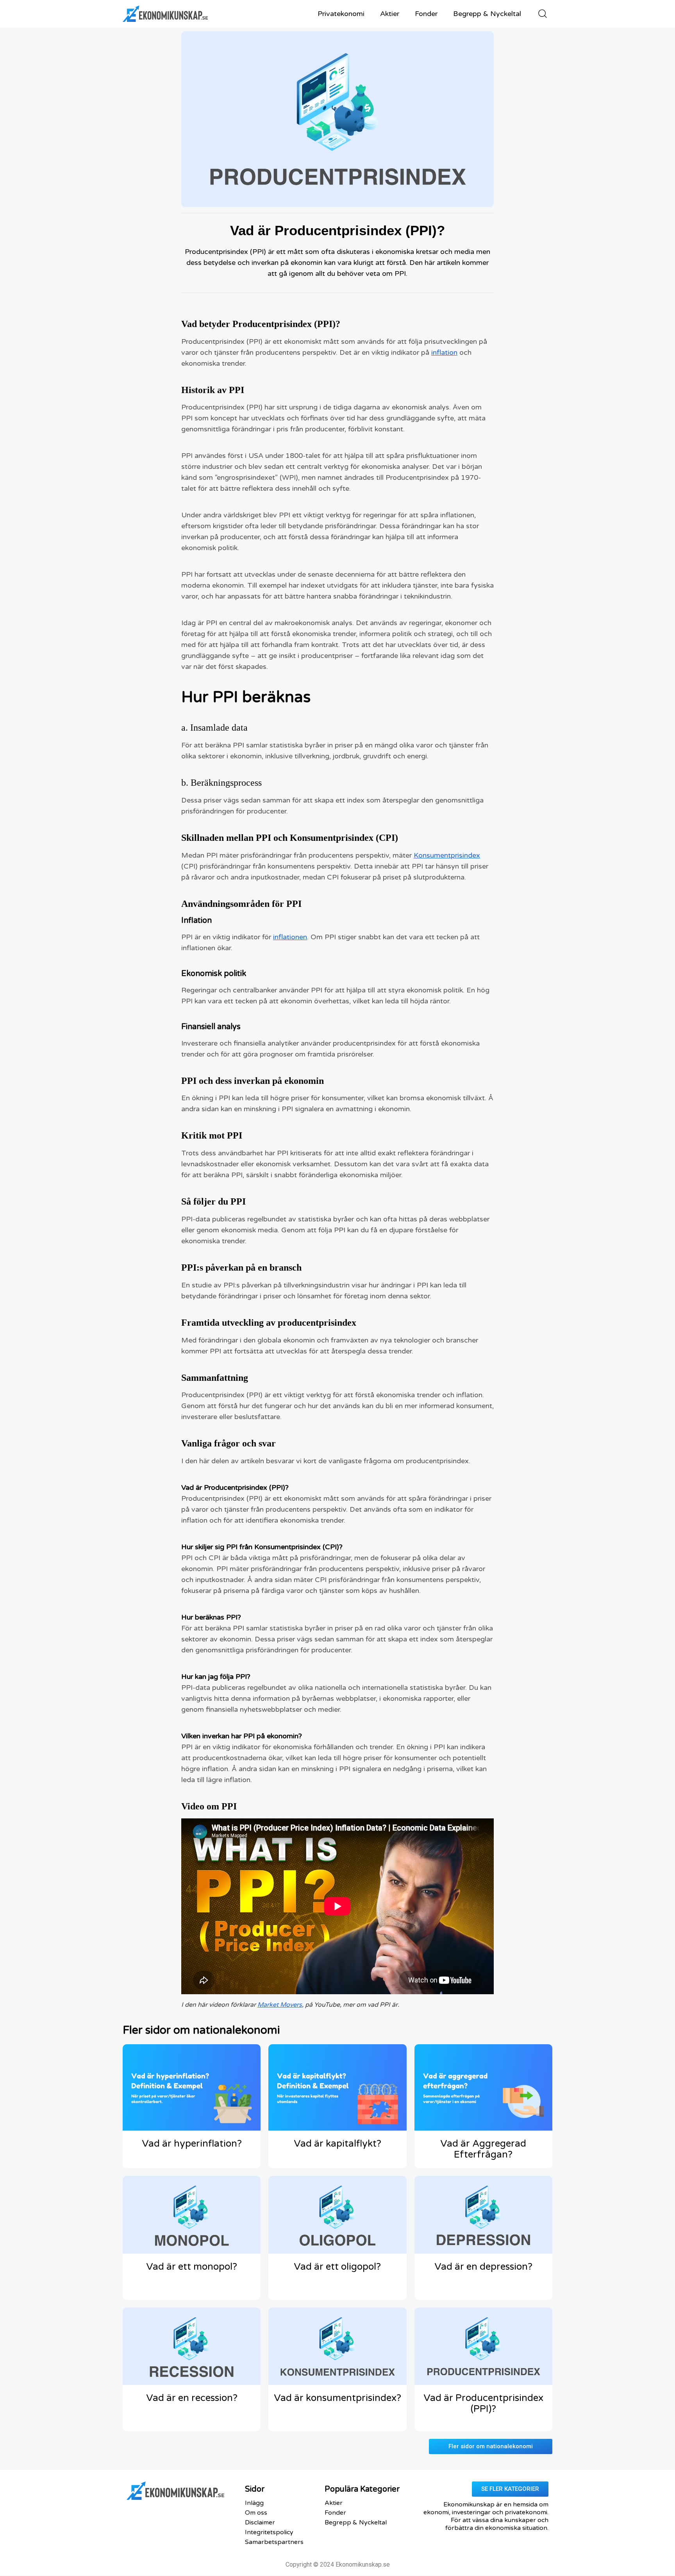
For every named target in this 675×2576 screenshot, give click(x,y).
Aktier (390, 14)
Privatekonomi (341, 14)
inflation (444, 352)
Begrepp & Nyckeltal (487, 14)
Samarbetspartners (274, 2542)
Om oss (256, 2513)
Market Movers (280, 2005)
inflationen (290, 937)
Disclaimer (260, 2522)
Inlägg (254, 2503)
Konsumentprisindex (447, 855)
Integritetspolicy (269, 2532)
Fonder (426, 14)
